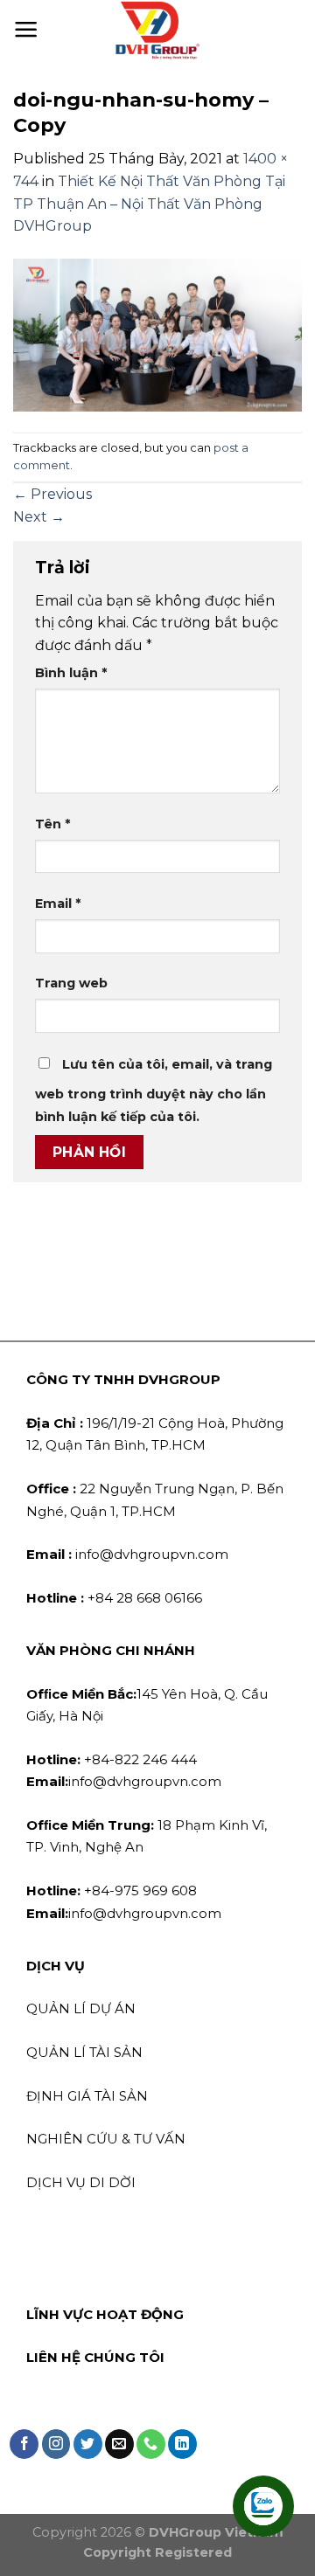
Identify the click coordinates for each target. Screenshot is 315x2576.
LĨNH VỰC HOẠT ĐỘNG (105, 2314)
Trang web (71, 983)
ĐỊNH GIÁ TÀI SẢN (87, 2096)
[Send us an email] (119, 2444)
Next (39, 517)
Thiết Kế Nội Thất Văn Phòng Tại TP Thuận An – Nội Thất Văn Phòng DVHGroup (149, 204)
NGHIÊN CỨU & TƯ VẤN (106, 2139)
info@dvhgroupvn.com (127, 1554)
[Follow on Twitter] (88, 2444)
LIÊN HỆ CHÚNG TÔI (95, 2357)
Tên (52, 824)
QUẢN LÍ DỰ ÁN (81, 2008)
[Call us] (151, 2444)
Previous (52, 494)
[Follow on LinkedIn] (182, 2444)
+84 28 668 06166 (114, 1598)
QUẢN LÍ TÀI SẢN (84, 2052)
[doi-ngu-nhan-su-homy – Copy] (157, 334)
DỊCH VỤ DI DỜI (81, 2182)
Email (58, 904)
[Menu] (26, 30)
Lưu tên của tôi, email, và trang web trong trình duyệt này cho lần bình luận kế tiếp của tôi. (154, 1091)
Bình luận (71, 673)
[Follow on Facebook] (24, 2444)
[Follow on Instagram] (56, 2444)
